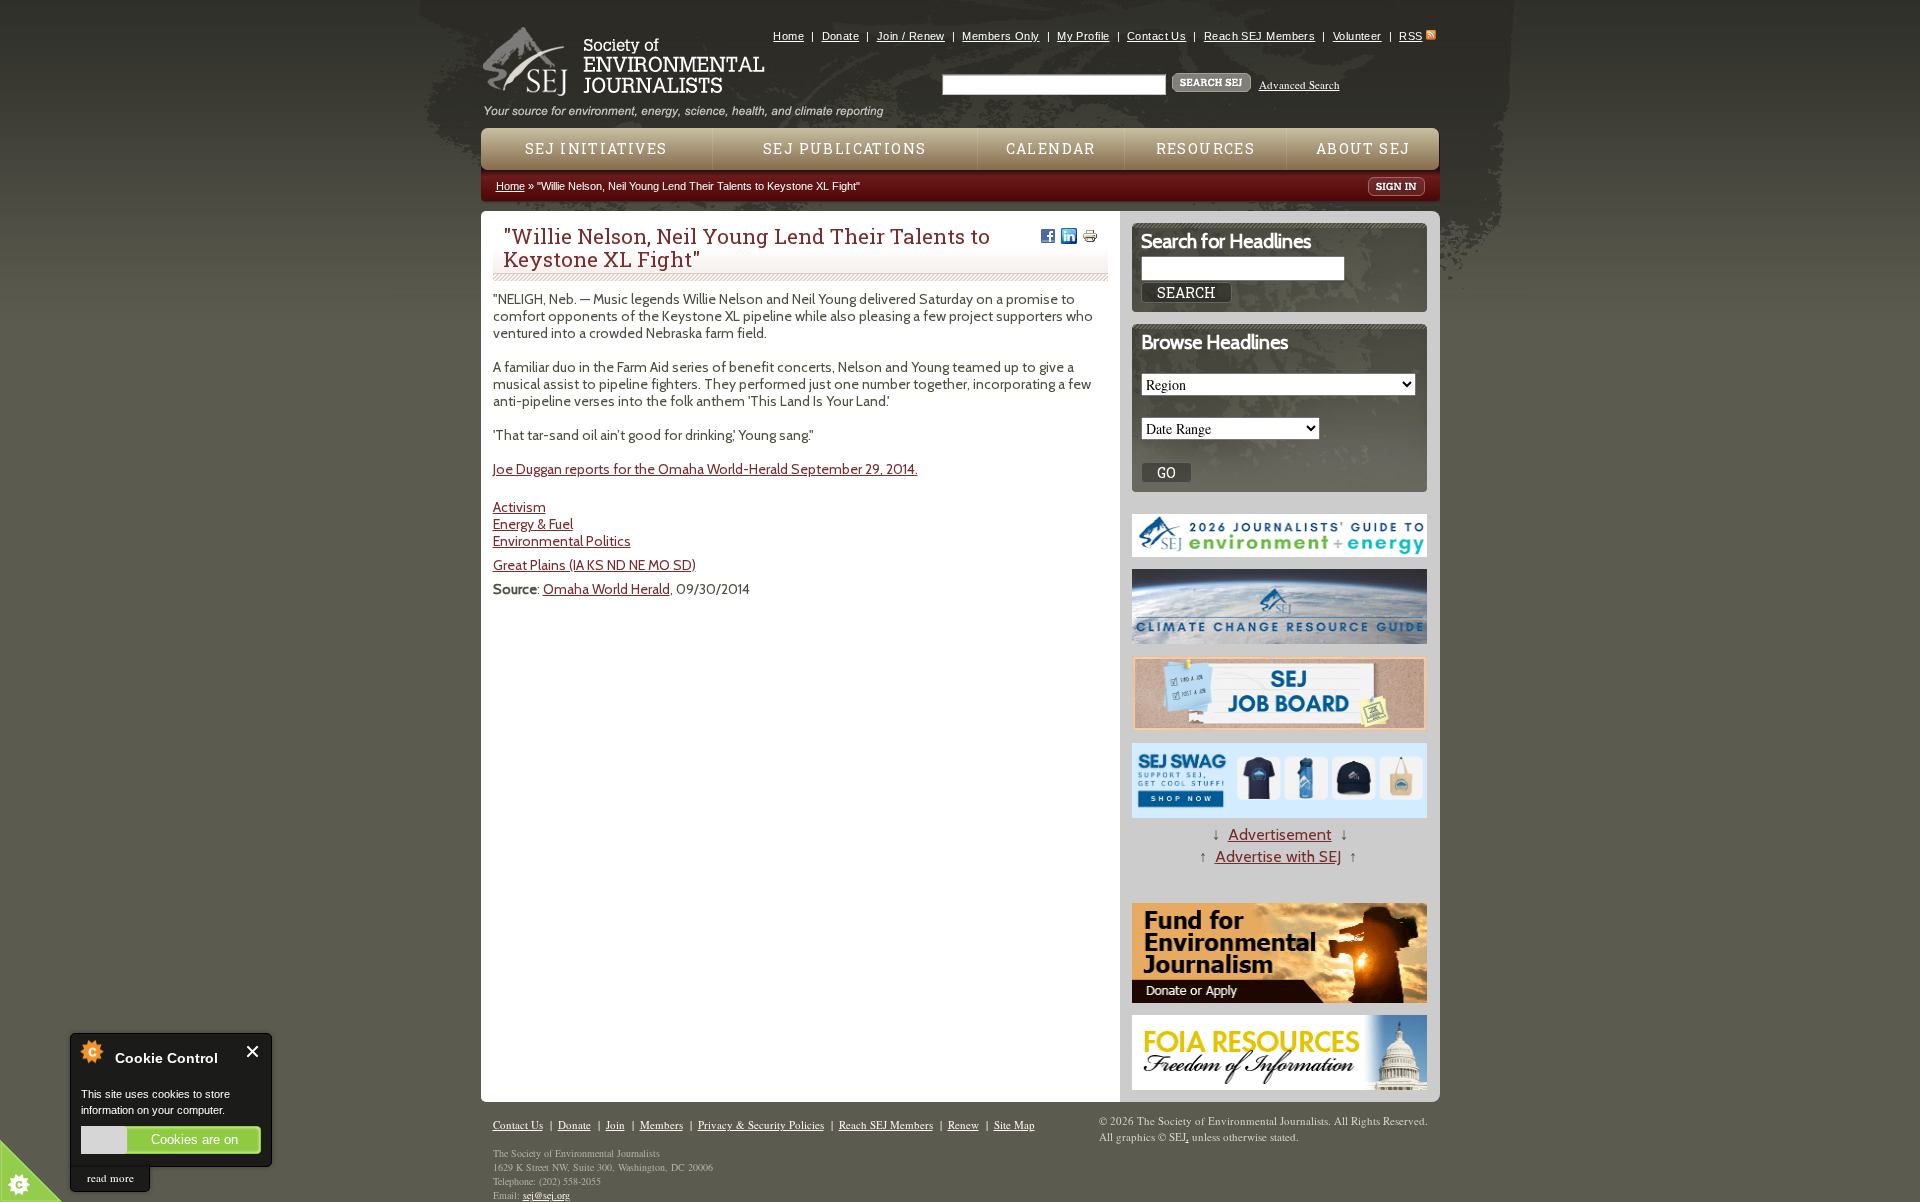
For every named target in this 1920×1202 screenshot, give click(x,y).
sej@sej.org (546, 1195)
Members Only (1000, 36)
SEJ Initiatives (596, 148)
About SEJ (1363, 148)
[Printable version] (1090, 236)
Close (253, 1051)
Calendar (1051, 148)
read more (110, 1177)
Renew (963, 1124)
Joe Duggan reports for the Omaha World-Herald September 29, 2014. (705, 469)
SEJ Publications (844, 148)
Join (615, 1124)
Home (788, 36)
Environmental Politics (562, 541)
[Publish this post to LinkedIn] (1069, 236)
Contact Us (1156, 36)
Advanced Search (1299, 84)
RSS (1410, 36)
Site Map (1014, 1124)
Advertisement (1280, 834)
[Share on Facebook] (1048, 236)
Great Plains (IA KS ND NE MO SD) (594, 565)
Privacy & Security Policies (761, 1124)
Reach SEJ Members (1259, 36)
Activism (519, 507)
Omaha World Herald (606, 589)
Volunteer (1357, 36)
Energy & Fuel (533, 524)
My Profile (1083, 36)
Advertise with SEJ (1278, 856)
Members (661, 1124)
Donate (841, 36)
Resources (1206, 148)
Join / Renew (911, 36)
